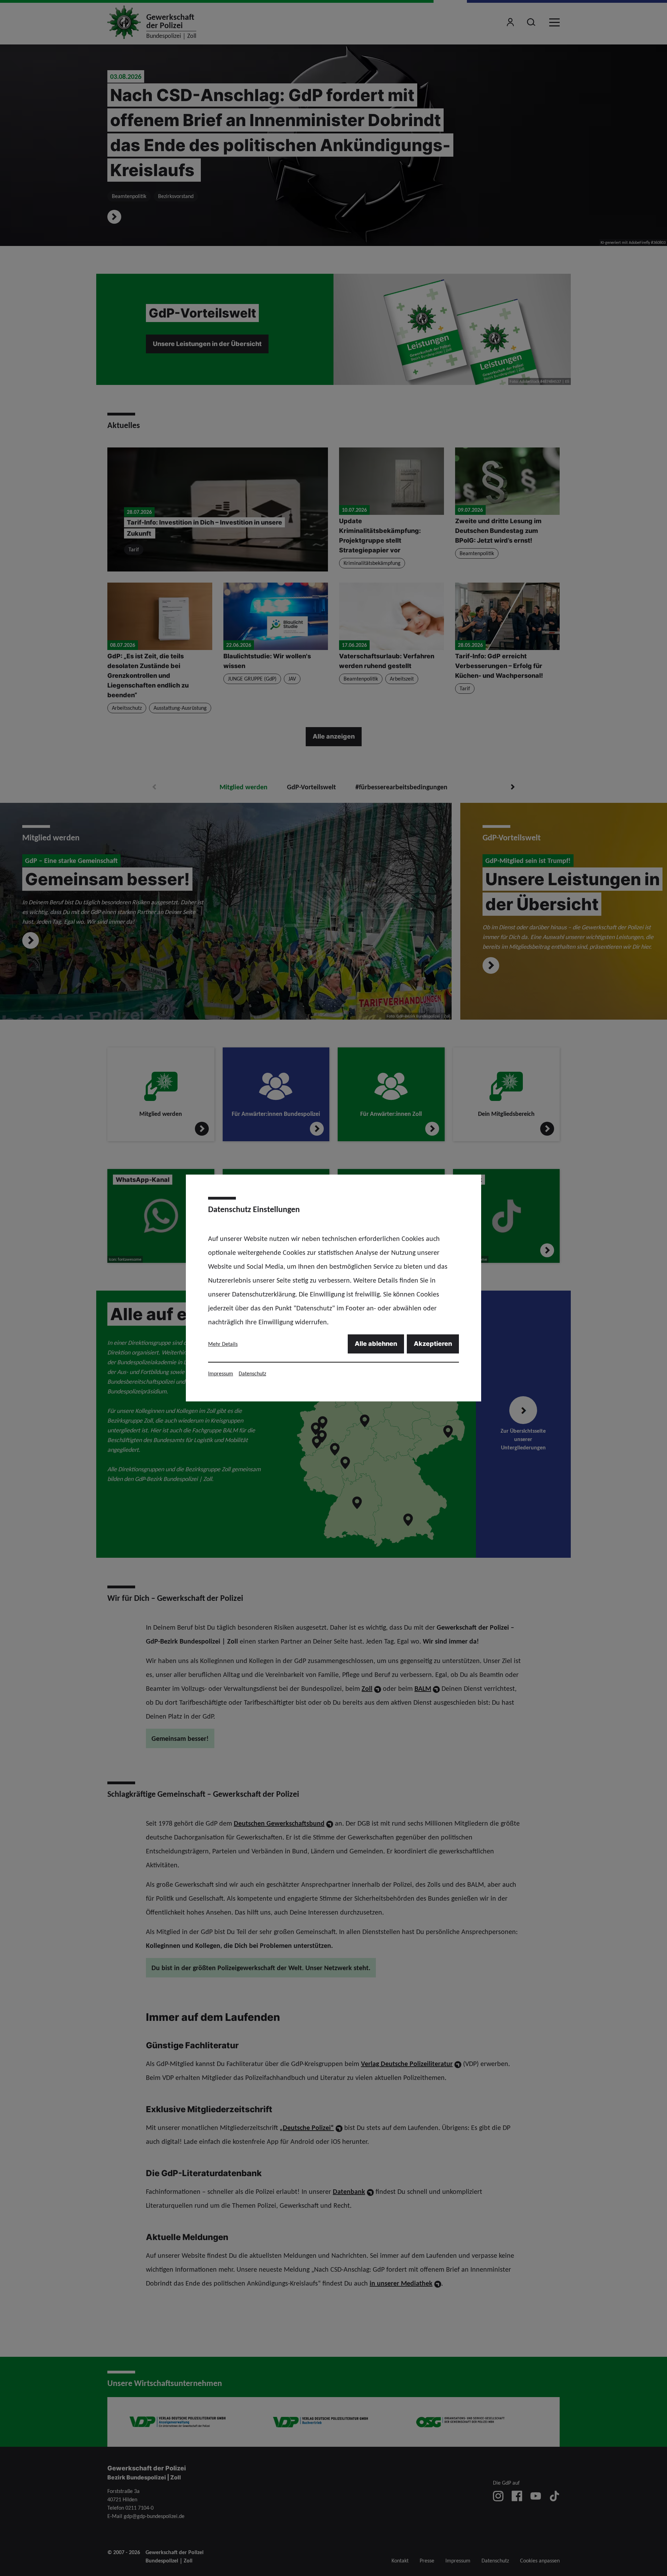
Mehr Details (223, 1344)
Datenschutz (252, 1373)
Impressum (221, 1373)
